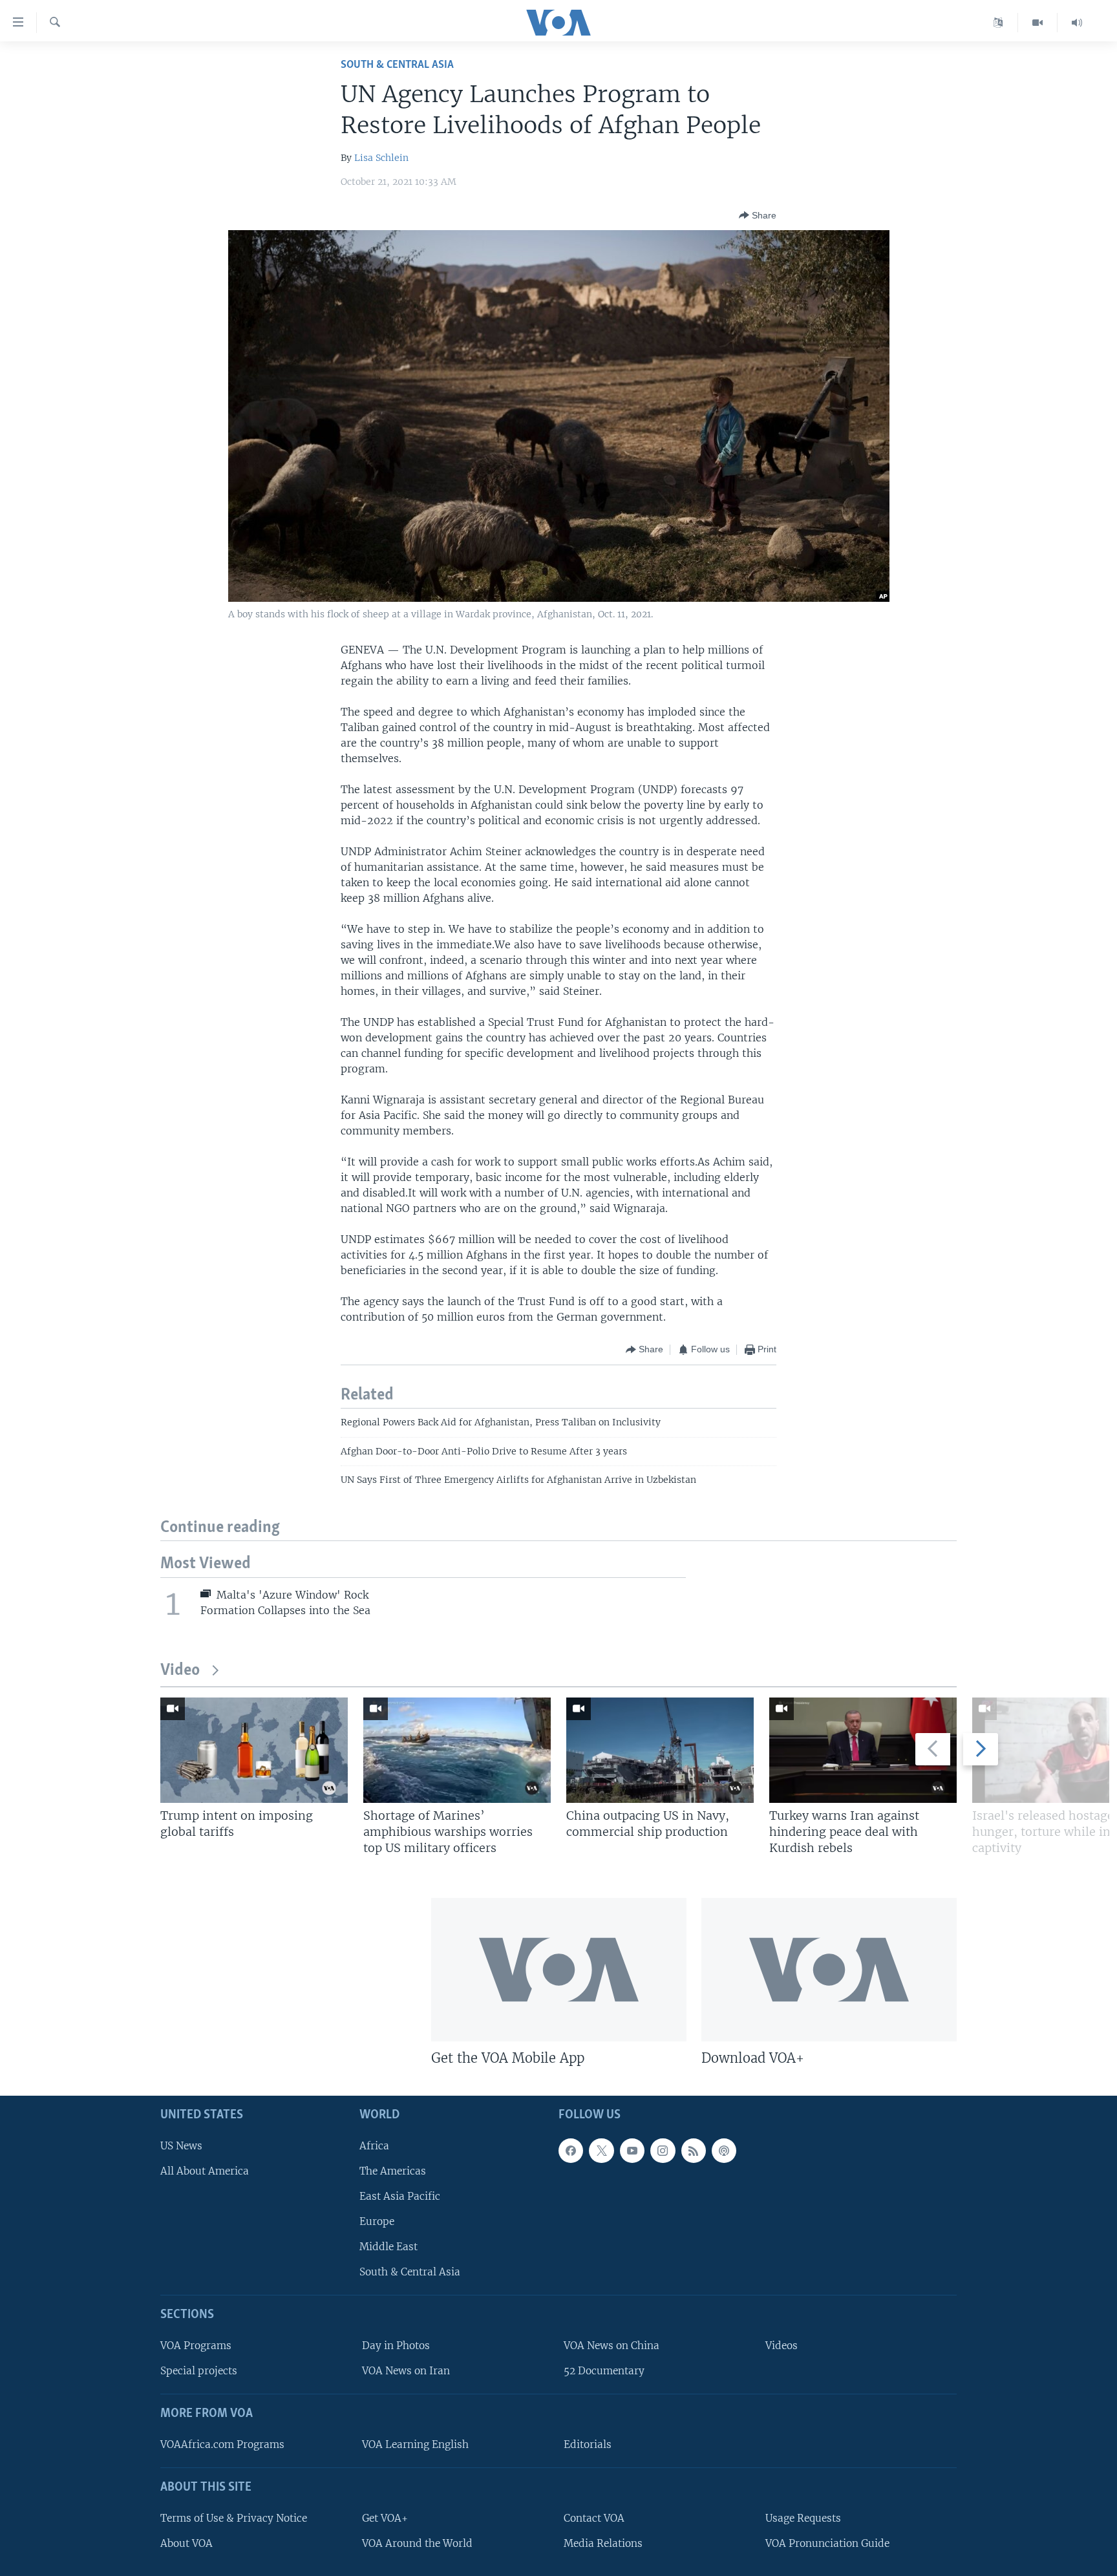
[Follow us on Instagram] (663, 2151)
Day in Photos (396, 2346)
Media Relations (603, 2543)
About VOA (186, 2543)
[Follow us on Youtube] (632, 2151)
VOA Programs (196, 2346)
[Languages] (998, 23)
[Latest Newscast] (1077, 23)
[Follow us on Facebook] (571, 2151)
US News (181, 2146)
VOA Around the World (417, 2543)
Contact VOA (594, 2518)
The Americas (393, 2171)
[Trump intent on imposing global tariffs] (254, 1750)
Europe (377, 2221)
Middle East (388, 2247)
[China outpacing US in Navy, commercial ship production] (660, 1750)
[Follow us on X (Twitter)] (601, 2151)
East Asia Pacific (400, 2196)
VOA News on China (612, 2346)
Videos (782, 2346)
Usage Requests (803, 2518)
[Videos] (1038, 23)
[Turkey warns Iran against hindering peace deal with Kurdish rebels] (863, 1750)
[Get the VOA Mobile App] (559, 1970)
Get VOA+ (385, 2518)
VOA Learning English (415, 2444)
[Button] (758, 215)
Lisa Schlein (381, 158)
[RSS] (694, 2151)
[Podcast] (724, 2151)
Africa (374, 2146)
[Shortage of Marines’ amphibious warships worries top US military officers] (457, 1750)
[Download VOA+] (829, 1970)
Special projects (199, 2371)
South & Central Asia (397, 65)
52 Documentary (604, 2371)
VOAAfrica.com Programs (222, 2444)
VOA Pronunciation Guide (827, 2543)
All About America (205, 2171)
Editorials (588, 2444)
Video (180, 1671)
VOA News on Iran (406, 2371)
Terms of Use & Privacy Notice (234, 2518)
